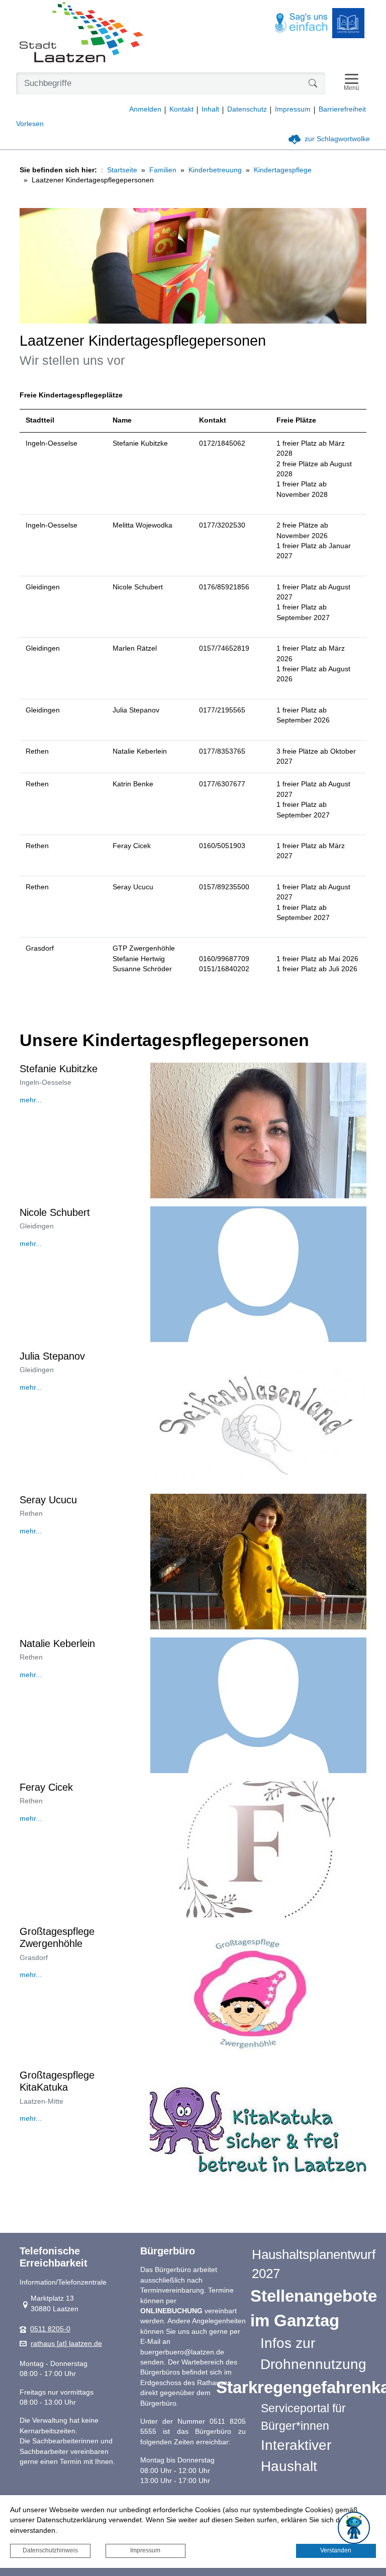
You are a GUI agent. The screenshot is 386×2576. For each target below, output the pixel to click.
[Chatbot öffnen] (354, 2528)
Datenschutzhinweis (50, 2550)
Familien (163, 170)
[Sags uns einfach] (302, 23)
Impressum (145, 2550)
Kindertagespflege (283, 170)
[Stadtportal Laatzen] (81, 33)
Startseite (122, 170)
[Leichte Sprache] (348, 23)
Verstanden (336, 2550)
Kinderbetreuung (215, 170)
